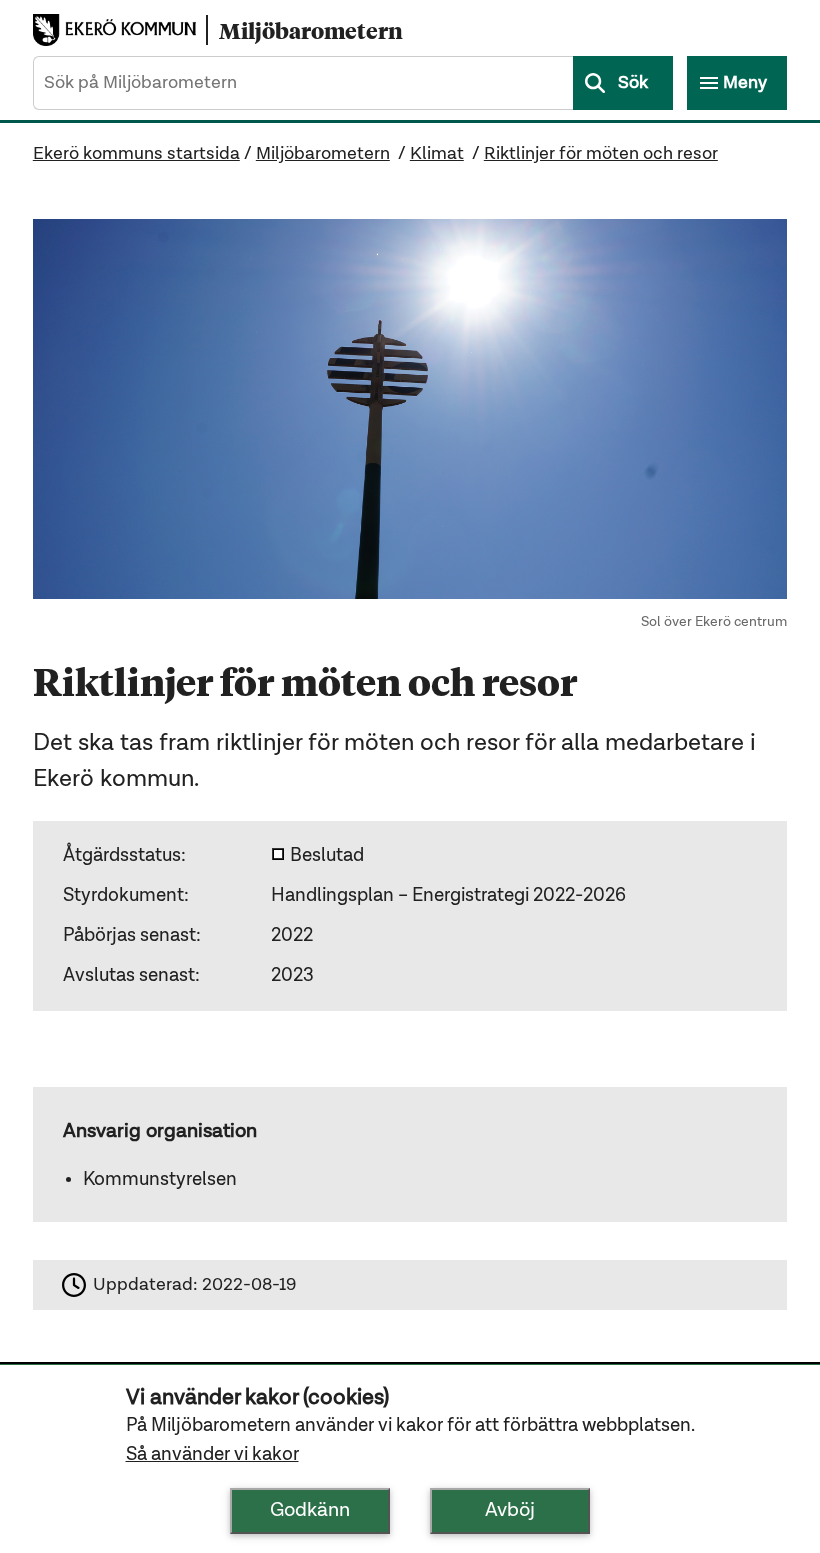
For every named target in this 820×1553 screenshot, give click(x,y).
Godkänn (310, 1511)
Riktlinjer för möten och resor (601, 154)
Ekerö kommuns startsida (136, 154)
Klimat (437, 154)
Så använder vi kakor (212, 1454)
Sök (633, 83)
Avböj (510, 1511)
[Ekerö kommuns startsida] (120, 29)
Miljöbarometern (323, 154)
